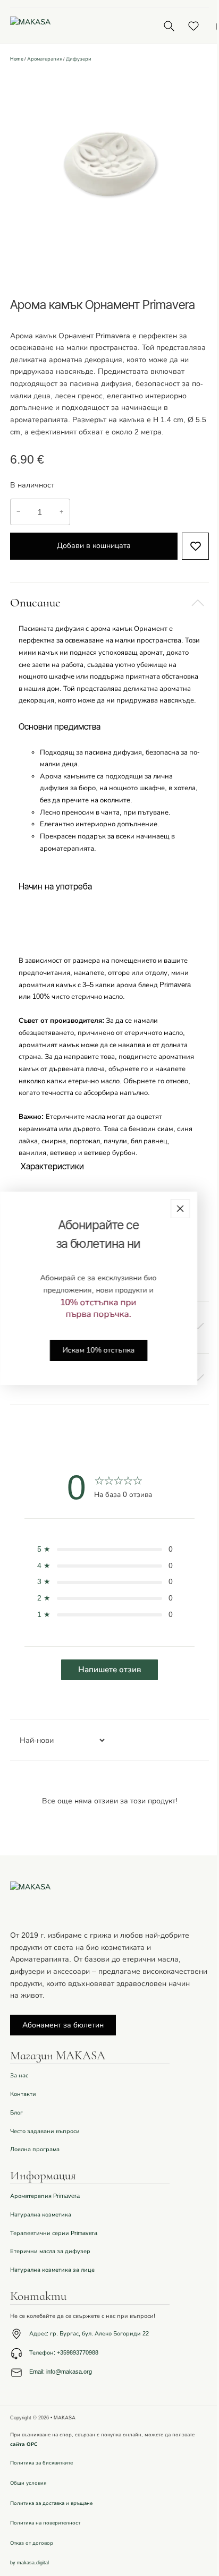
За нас (19, 2076)
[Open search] (169, 26)
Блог (16, 2113)
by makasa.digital (30, 2563)
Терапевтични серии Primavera (54, 2233)
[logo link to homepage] (73, 26)
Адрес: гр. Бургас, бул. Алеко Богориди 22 (89, 2334)
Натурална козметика (41, 2215)
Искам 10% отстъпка (98, 1350)
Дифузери (79, 59)
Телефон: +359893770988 (64, 2353)
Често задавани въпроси (45, 2131)
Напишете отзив (109, 1670)
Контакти (23, 2094)
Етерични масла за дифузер (50, 2251)
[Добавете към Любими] (195, 546)
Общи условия (28, 2483)
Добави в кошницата (94, 546)
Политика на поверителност (45, 2523)
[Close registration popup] (180, 1208)
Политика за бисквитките (41, 2463)
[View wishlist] (193, 26)
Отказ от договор (32, 2543)
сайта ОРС (24, 2444)
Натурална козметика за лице (52, 2270)
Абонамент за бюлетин (63, 2025)
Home (17, 59)
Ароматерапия (45, 59)
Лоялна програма (35, 2149)
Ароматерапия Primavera (45, 2196)
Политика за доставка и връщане (51, 2503)
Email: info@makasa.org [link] (61, 2372)
